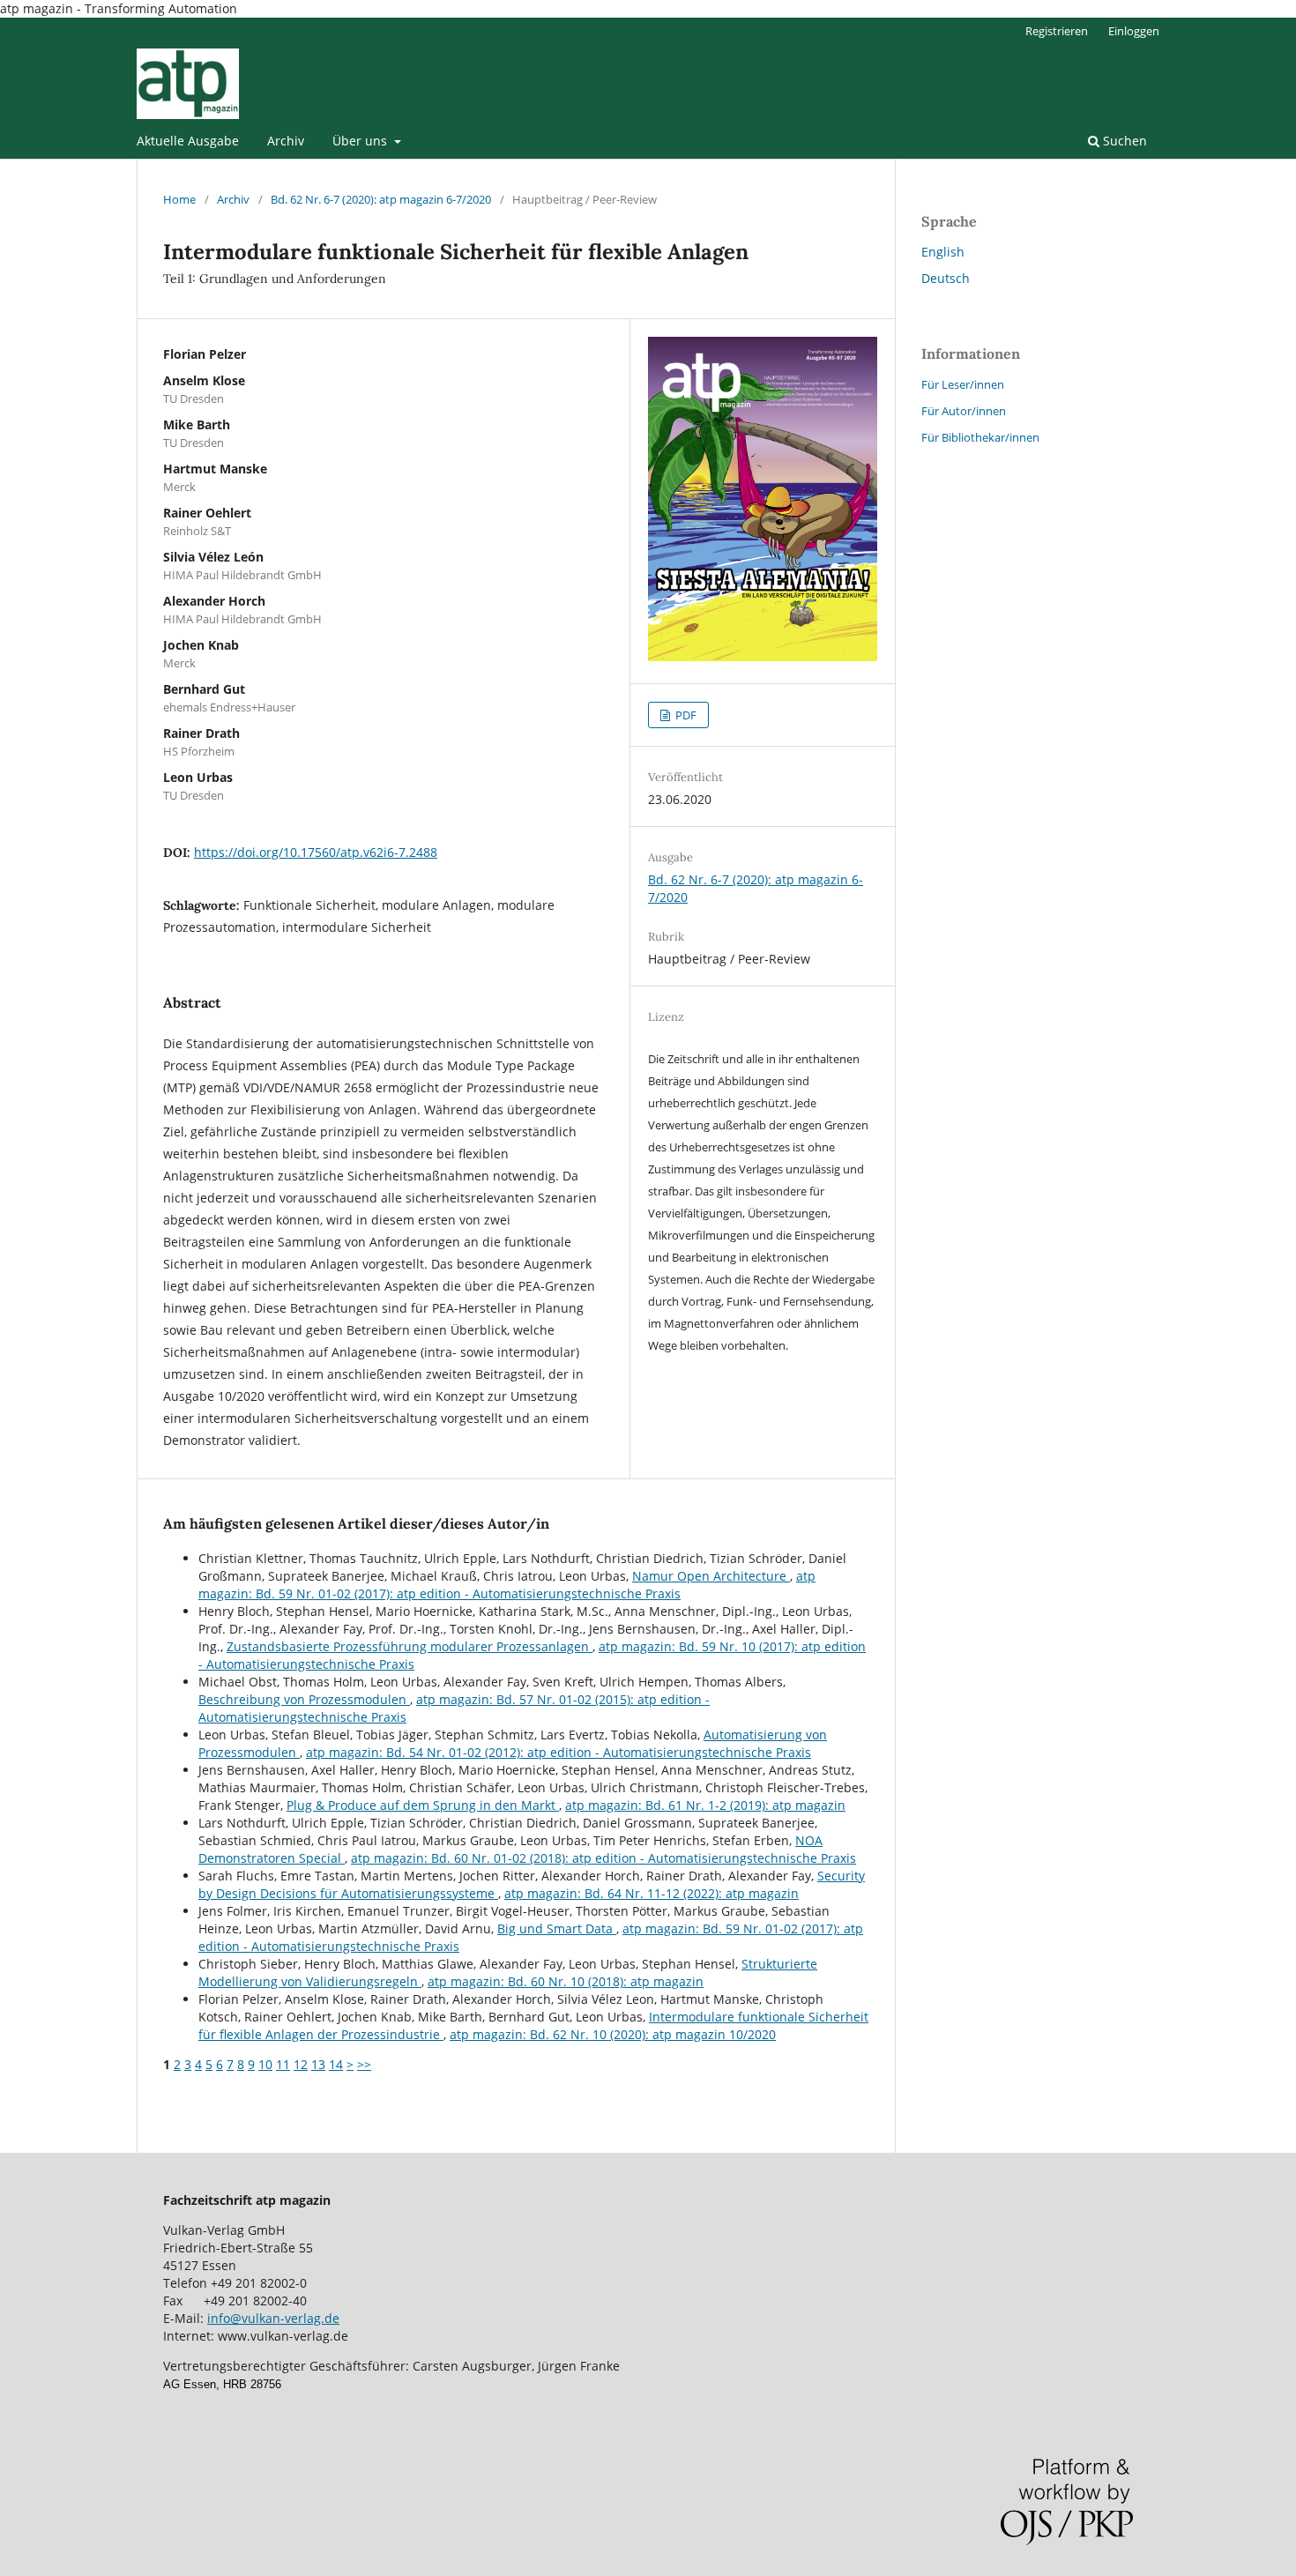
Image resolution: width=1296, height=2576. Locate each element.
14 (336, 2064)
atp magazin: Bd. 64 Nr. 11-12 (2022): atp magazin (652, 1893)
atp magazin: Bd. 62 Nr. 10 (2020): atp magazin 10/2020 (613, 2034)
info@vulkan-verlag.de (273, 2318)
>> (364, 2064)
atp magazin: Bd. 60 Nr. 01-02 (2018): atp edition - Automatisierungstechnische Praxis (603, 1858)
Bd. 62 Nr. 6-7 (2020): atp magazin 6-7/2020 (381, 199)
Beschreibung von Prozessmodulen (304, 1699)
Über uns (361, 141)
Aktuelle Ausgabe (188, 141)
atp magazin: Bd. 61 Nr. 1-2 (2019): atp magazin (705, 1805)
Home (179, 199)
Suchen (1123, 141)
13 (318, 2064)
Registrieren (1057, 31)
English (943, 252)
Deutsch (946, 278)
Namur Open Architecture (711, 1576)
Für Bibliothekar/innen (980, 437)
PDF (685, 715)
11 (283, 2064)
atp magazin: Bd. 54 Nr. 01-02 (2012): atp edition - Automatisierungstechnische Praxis (559, 1752)
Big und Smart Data (557, 1928)
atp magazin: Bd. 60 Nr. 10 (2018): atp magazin (566, 1981)
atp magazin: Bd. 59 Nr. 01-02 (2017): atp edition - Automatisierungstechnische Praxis (507, 1585)
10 (265, 2064)
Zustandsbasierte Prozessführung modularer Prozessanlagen (410, 1646)
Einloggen (1134, 31)
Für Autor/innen (964, 411)
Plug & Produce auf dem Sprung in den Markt (423, 1805)
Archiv (286, 141)
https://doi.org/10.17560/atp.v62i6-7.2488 (316, 852)
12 (301, 2064)
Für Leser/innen (963, 384)
